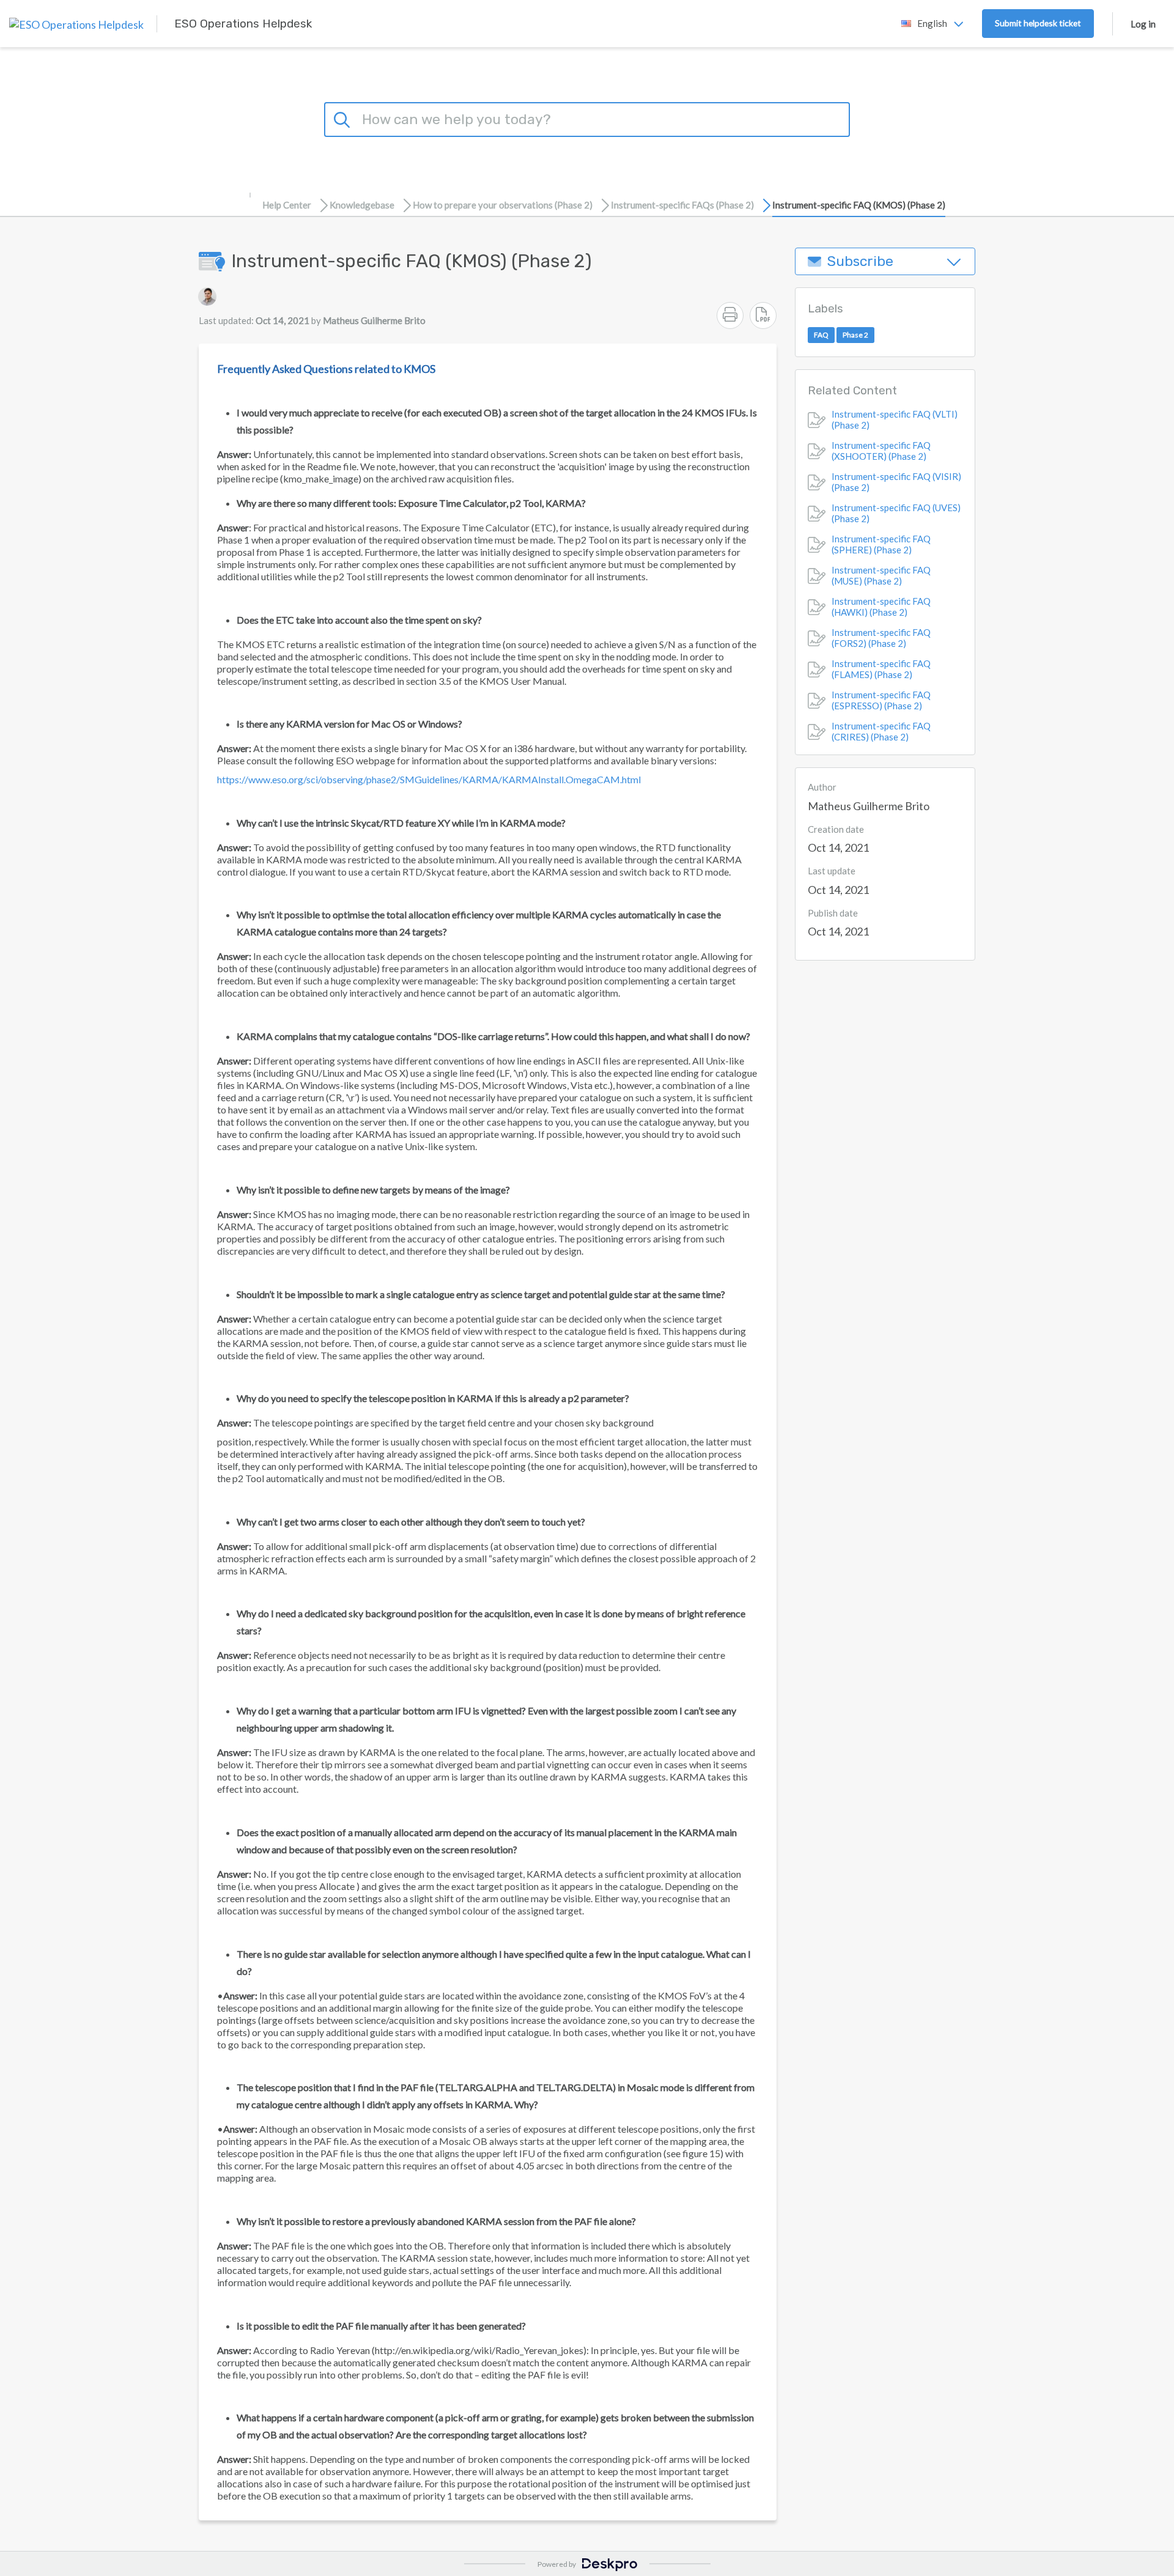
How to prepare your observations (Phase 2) (503, 205)
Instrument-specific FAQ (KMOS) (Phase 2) (859, 205)
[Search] (344, 118)
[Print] (730, 316)
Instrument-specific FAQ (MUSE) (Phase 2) (881, 576)
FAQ (821, 335)
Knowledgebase (362, 205)
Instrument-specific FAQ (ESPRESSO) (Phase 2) (881, 701)
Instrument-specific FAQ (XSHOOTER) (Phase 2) (881, 451)
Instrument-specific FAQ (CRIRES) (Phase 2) (881, 732)
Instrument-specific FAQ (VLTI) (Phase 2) (895, 420)
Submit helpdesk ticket (1038, 23)
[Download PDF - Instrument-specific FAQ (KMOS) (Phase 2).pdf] (763, 316)
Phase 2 (855, 335)
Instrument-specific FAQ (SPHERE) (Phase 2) (881, 545)
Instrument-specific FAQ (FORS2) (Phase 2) (881, 638)
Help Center (287, 205)
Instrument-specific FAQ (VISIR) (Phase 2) (896, 482)
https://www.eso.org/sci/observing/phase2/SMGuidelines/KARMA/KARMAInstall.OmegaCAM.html (429, 779)
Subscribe (860, 261)
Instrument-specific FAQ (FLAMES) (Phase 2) (881, 670)
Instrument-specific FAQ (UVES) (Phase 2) (896, 514)
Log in (1143, 24)
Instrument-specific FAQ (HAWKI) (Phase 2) (881, 607)
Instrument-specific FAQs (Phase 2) (682, 205)
